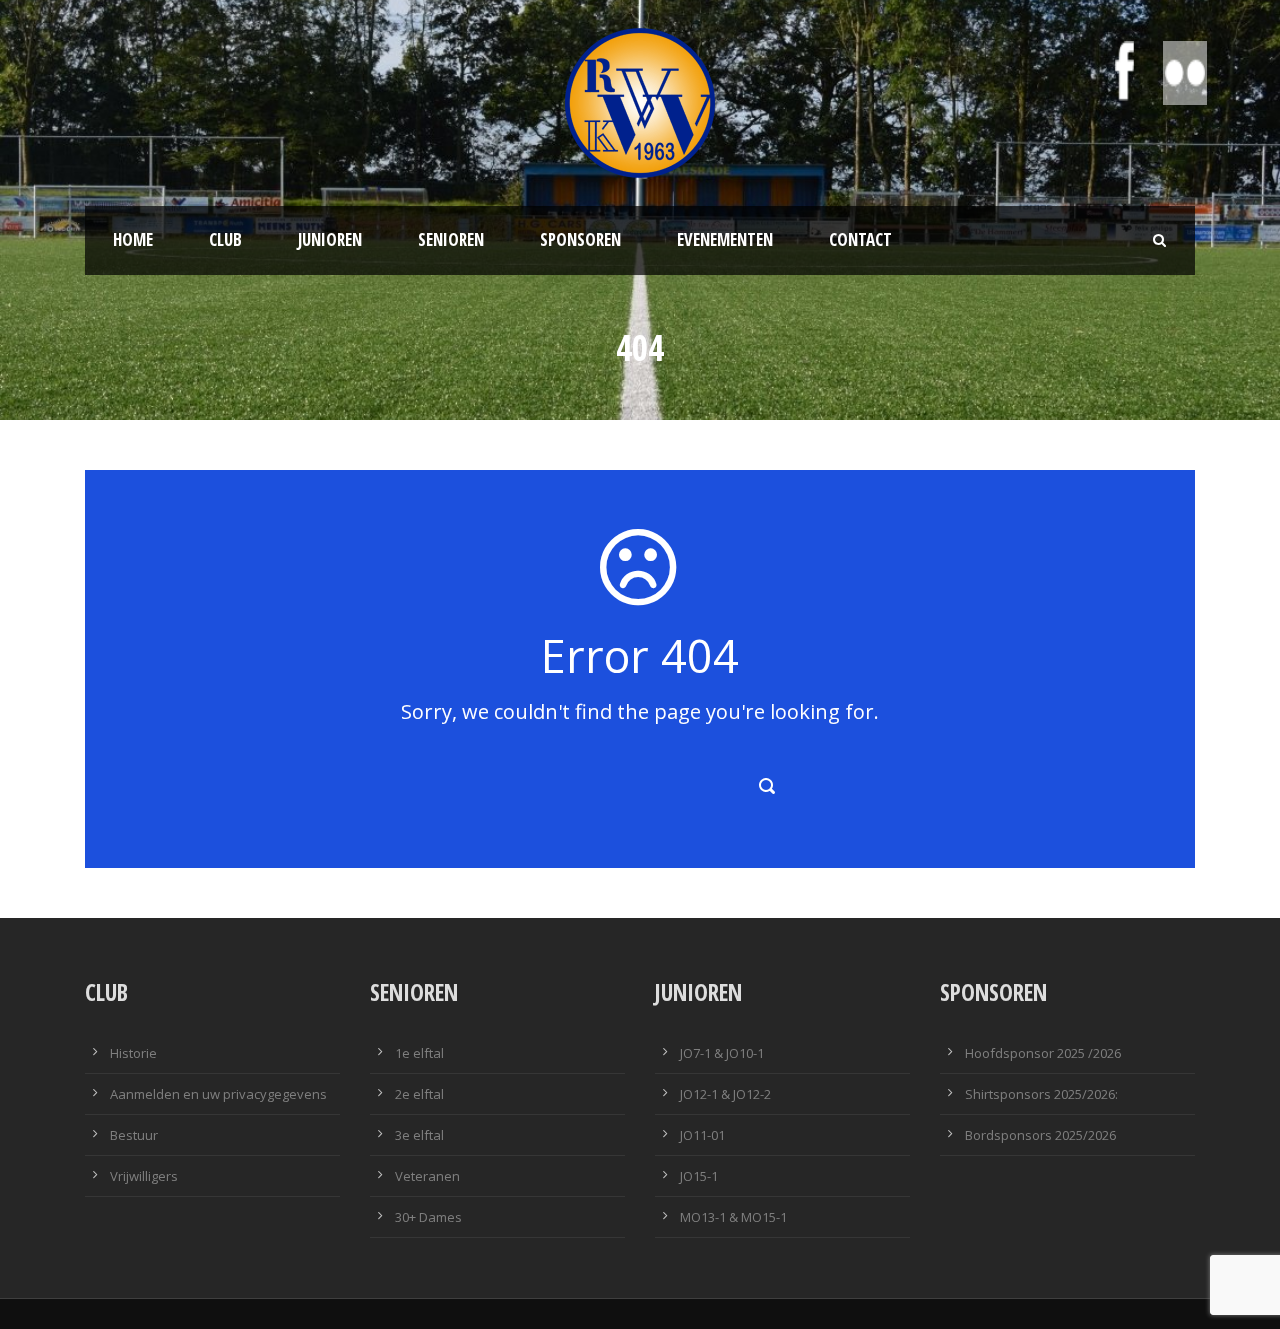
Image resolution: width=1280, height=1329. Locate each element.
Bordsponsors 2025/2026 (1040, 1135)
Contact (860, 239)
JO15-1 (699, 1176)
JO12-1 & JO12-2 (725, 1094)
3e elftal (419, 1135)
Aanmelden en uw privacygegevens (218, 1094)
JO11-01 (702, 1135)
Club (225, 239)
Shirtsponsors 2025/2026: (1041, 1094)
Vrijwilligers (144, 1176)
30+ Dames (428, 1217)
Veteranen (427, 1176)
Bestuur (134, 1135)
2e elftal (419, 1094)
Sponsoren (580, 239)
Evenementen (725, 239)
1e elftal (419, 1053)
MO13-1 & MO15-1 (733, 1217)
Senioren (451, 239)
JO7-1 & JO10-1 (722, 1053)
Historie (133, 1053)
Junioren (330, 239)
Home (133, 239)
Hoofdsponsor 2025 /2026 (1043, 1053)
